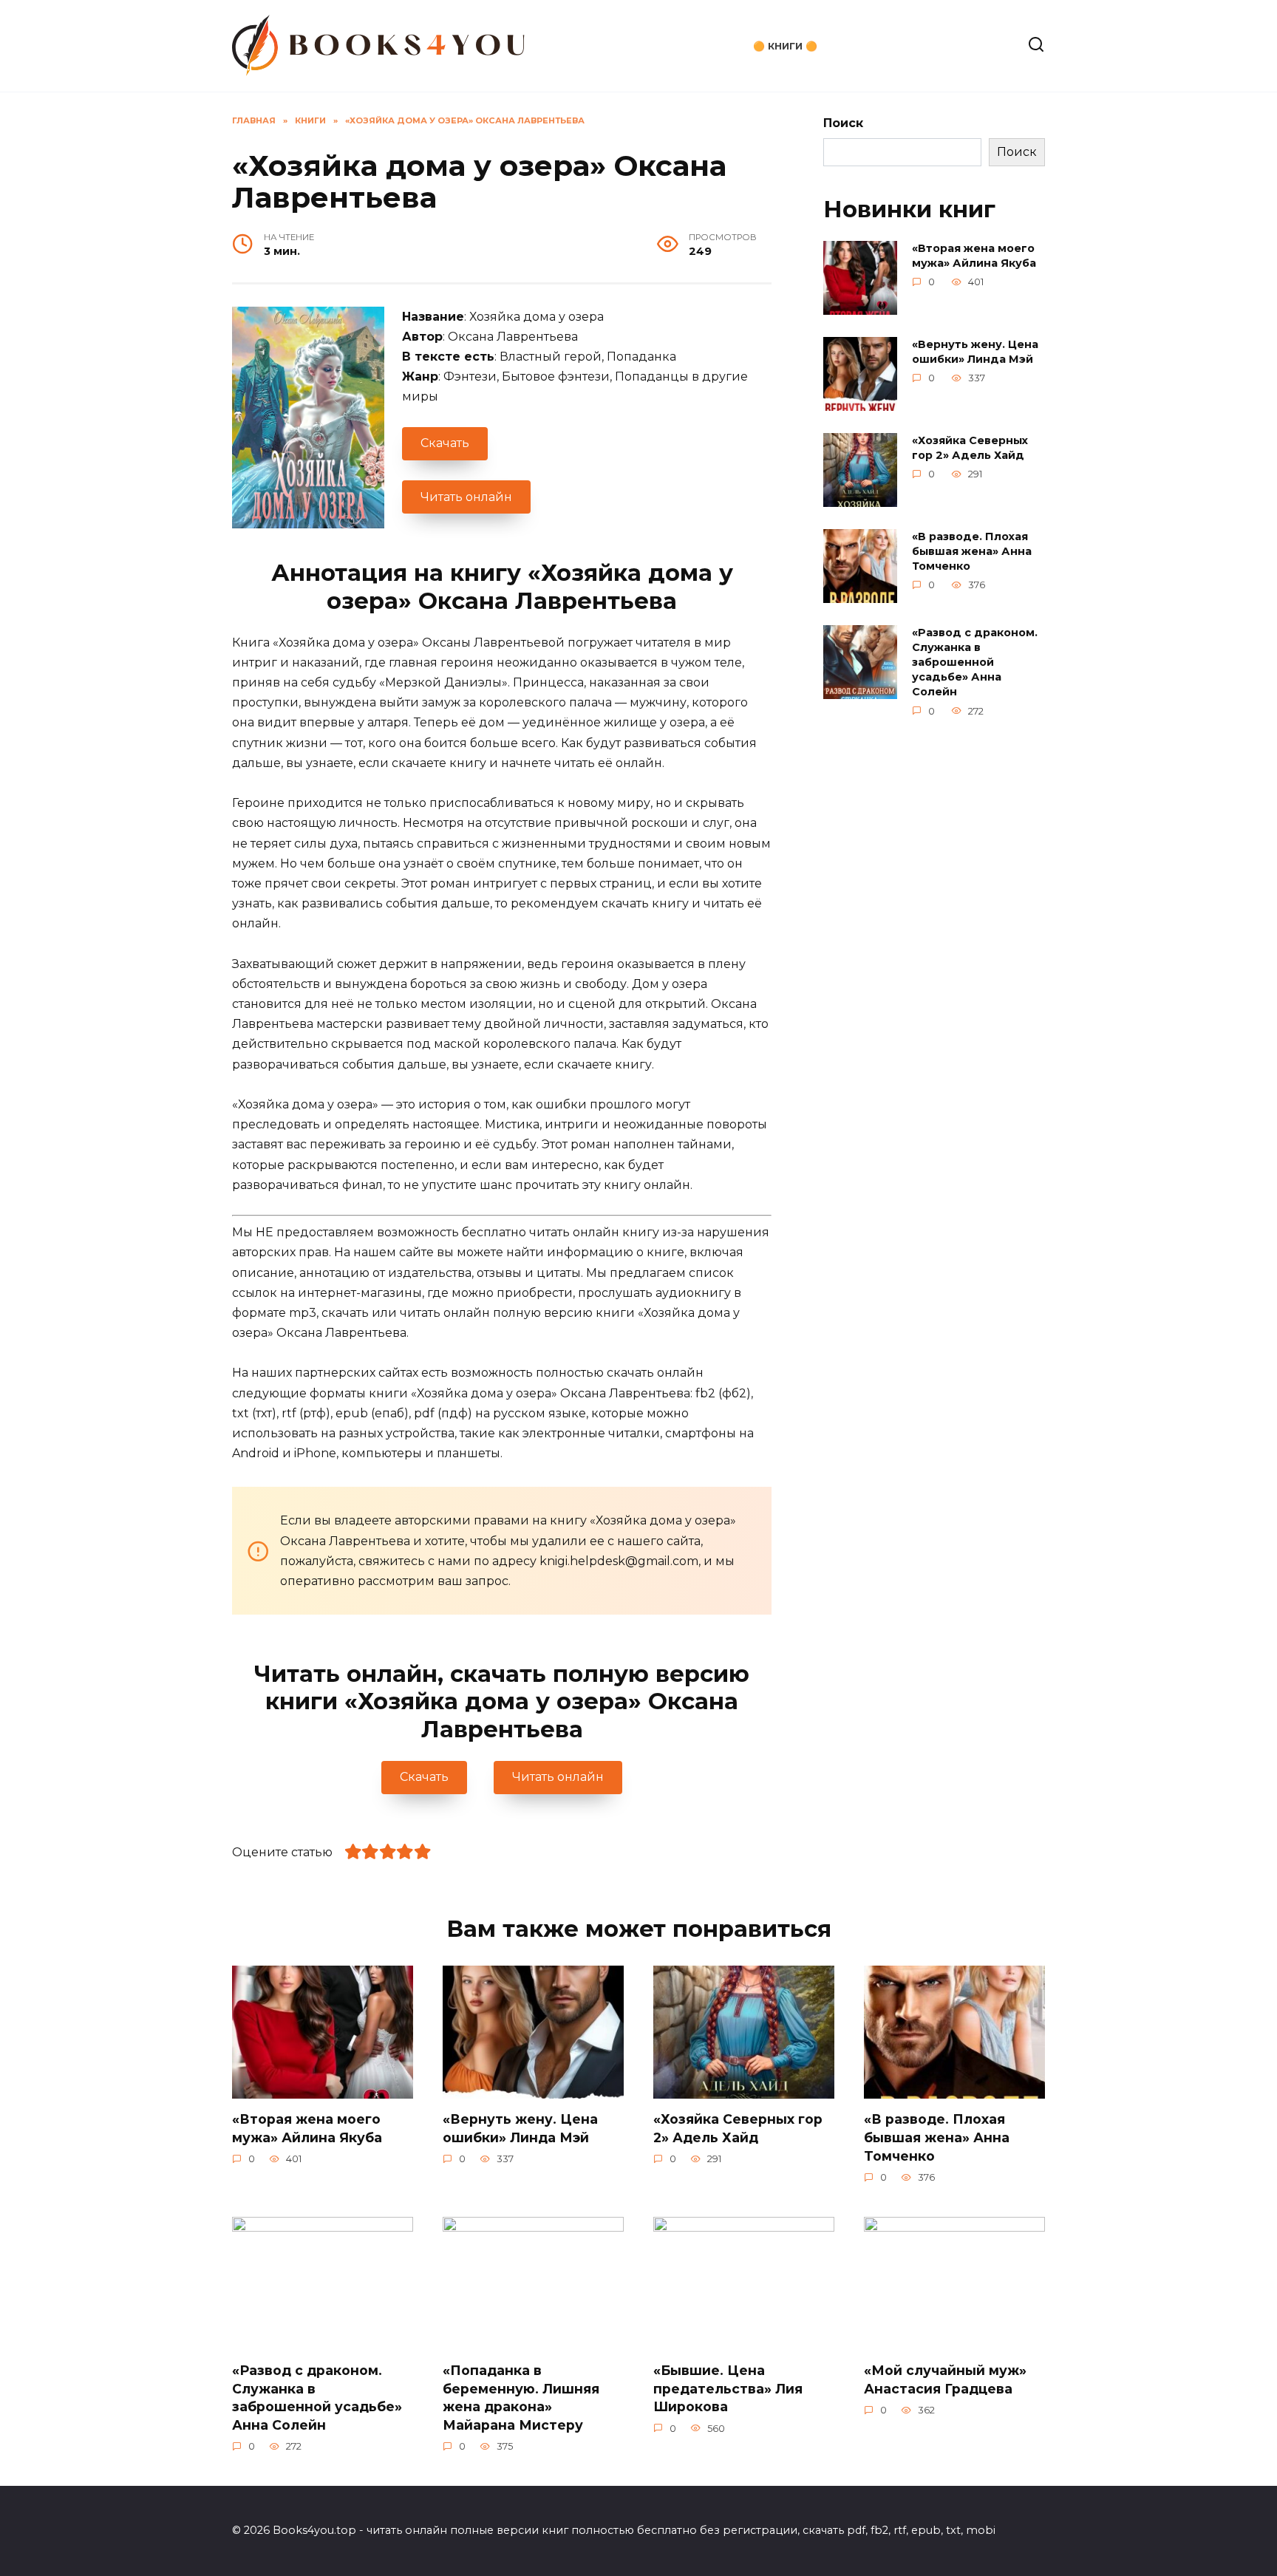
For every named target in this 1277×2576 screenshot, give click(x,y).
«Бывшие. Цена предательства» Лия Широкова (728, 2388)
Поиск (843, 123)
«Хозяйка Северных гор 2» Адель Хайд (970, 448)
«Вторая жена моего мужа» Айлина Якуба (974, 256)
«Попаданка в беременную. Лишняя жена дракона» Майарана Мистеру (521, 2398)
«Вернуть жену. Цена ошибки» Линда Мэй (975, 352)
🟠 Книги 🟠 (785, 46)
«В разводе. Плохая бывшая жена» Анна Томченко (972, 551)
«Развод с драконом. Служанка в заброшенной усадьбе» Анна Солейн (975, 662)
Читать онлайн (466, 497)
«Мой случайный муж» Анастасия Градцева (945, 2379)
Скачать (445, 443)
